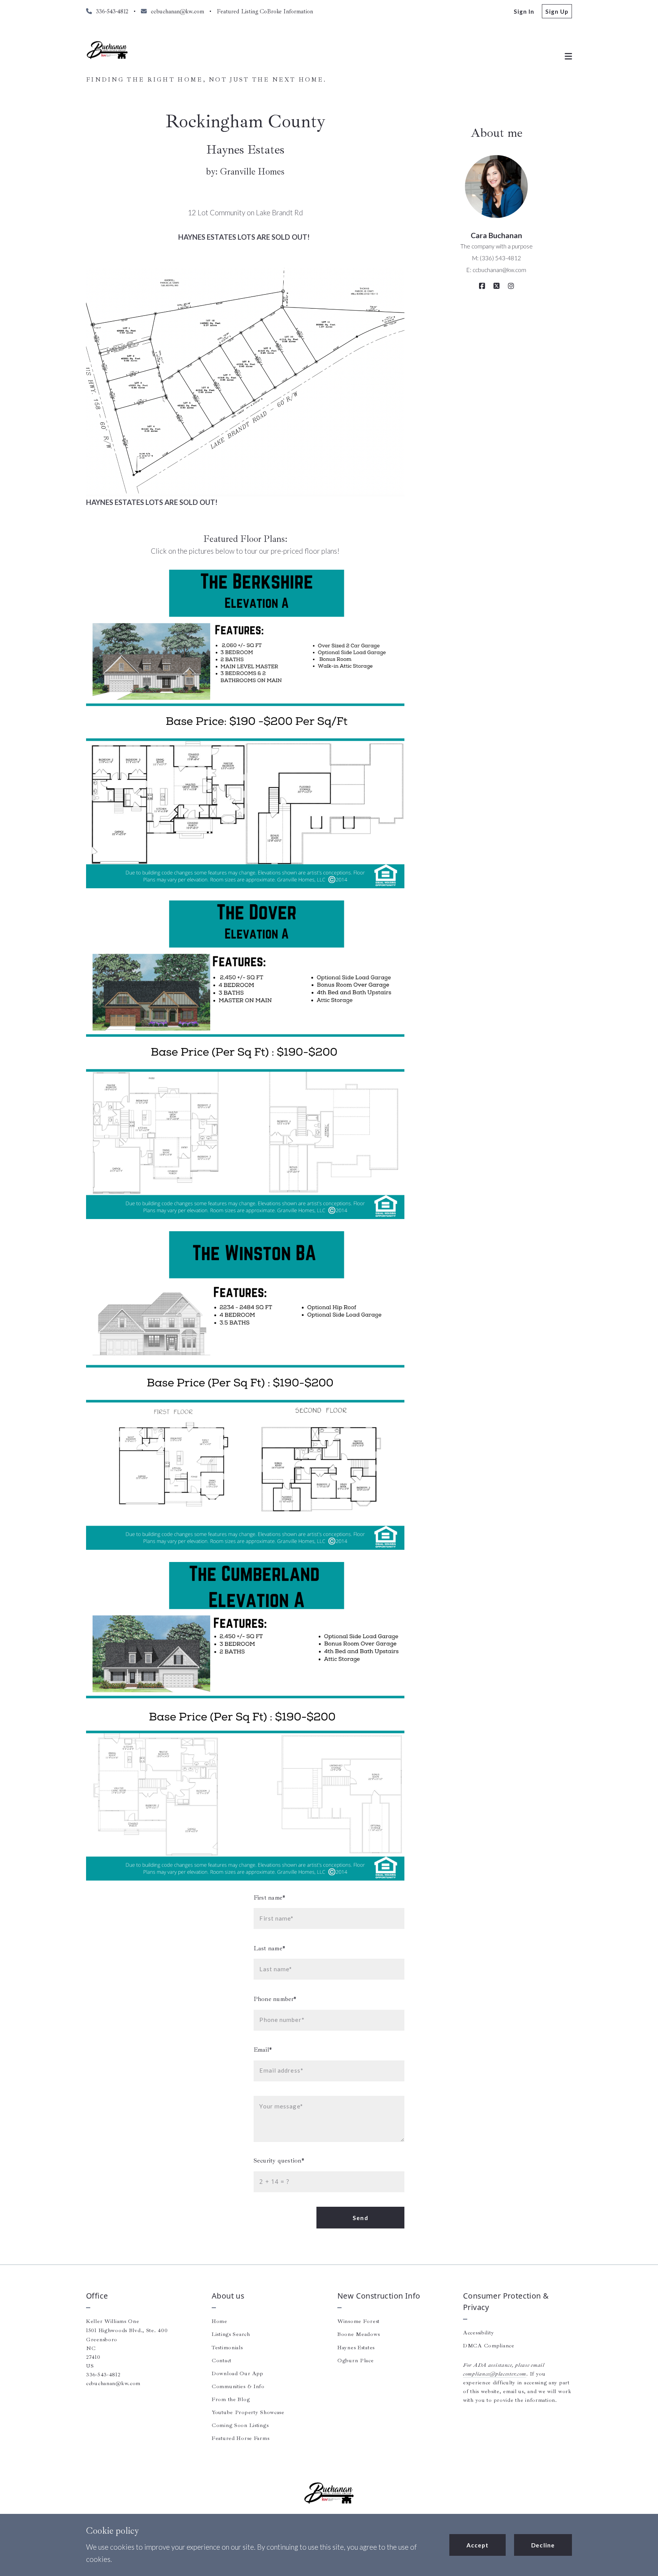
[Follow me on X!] (497, 286)
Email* (263, 2050)
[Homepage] (107, 50)
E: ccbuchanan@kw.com (496, 270)
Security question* (279, 2160)
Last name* (269, 1948)
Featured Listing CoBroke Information (265, 11)
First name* (269, 1898)
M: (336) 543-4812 (497, 258)
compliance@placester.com (495, 2374)
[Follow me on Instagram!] (511, 286)
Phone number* (275, 1999)
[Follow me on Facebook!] (482, 286)
